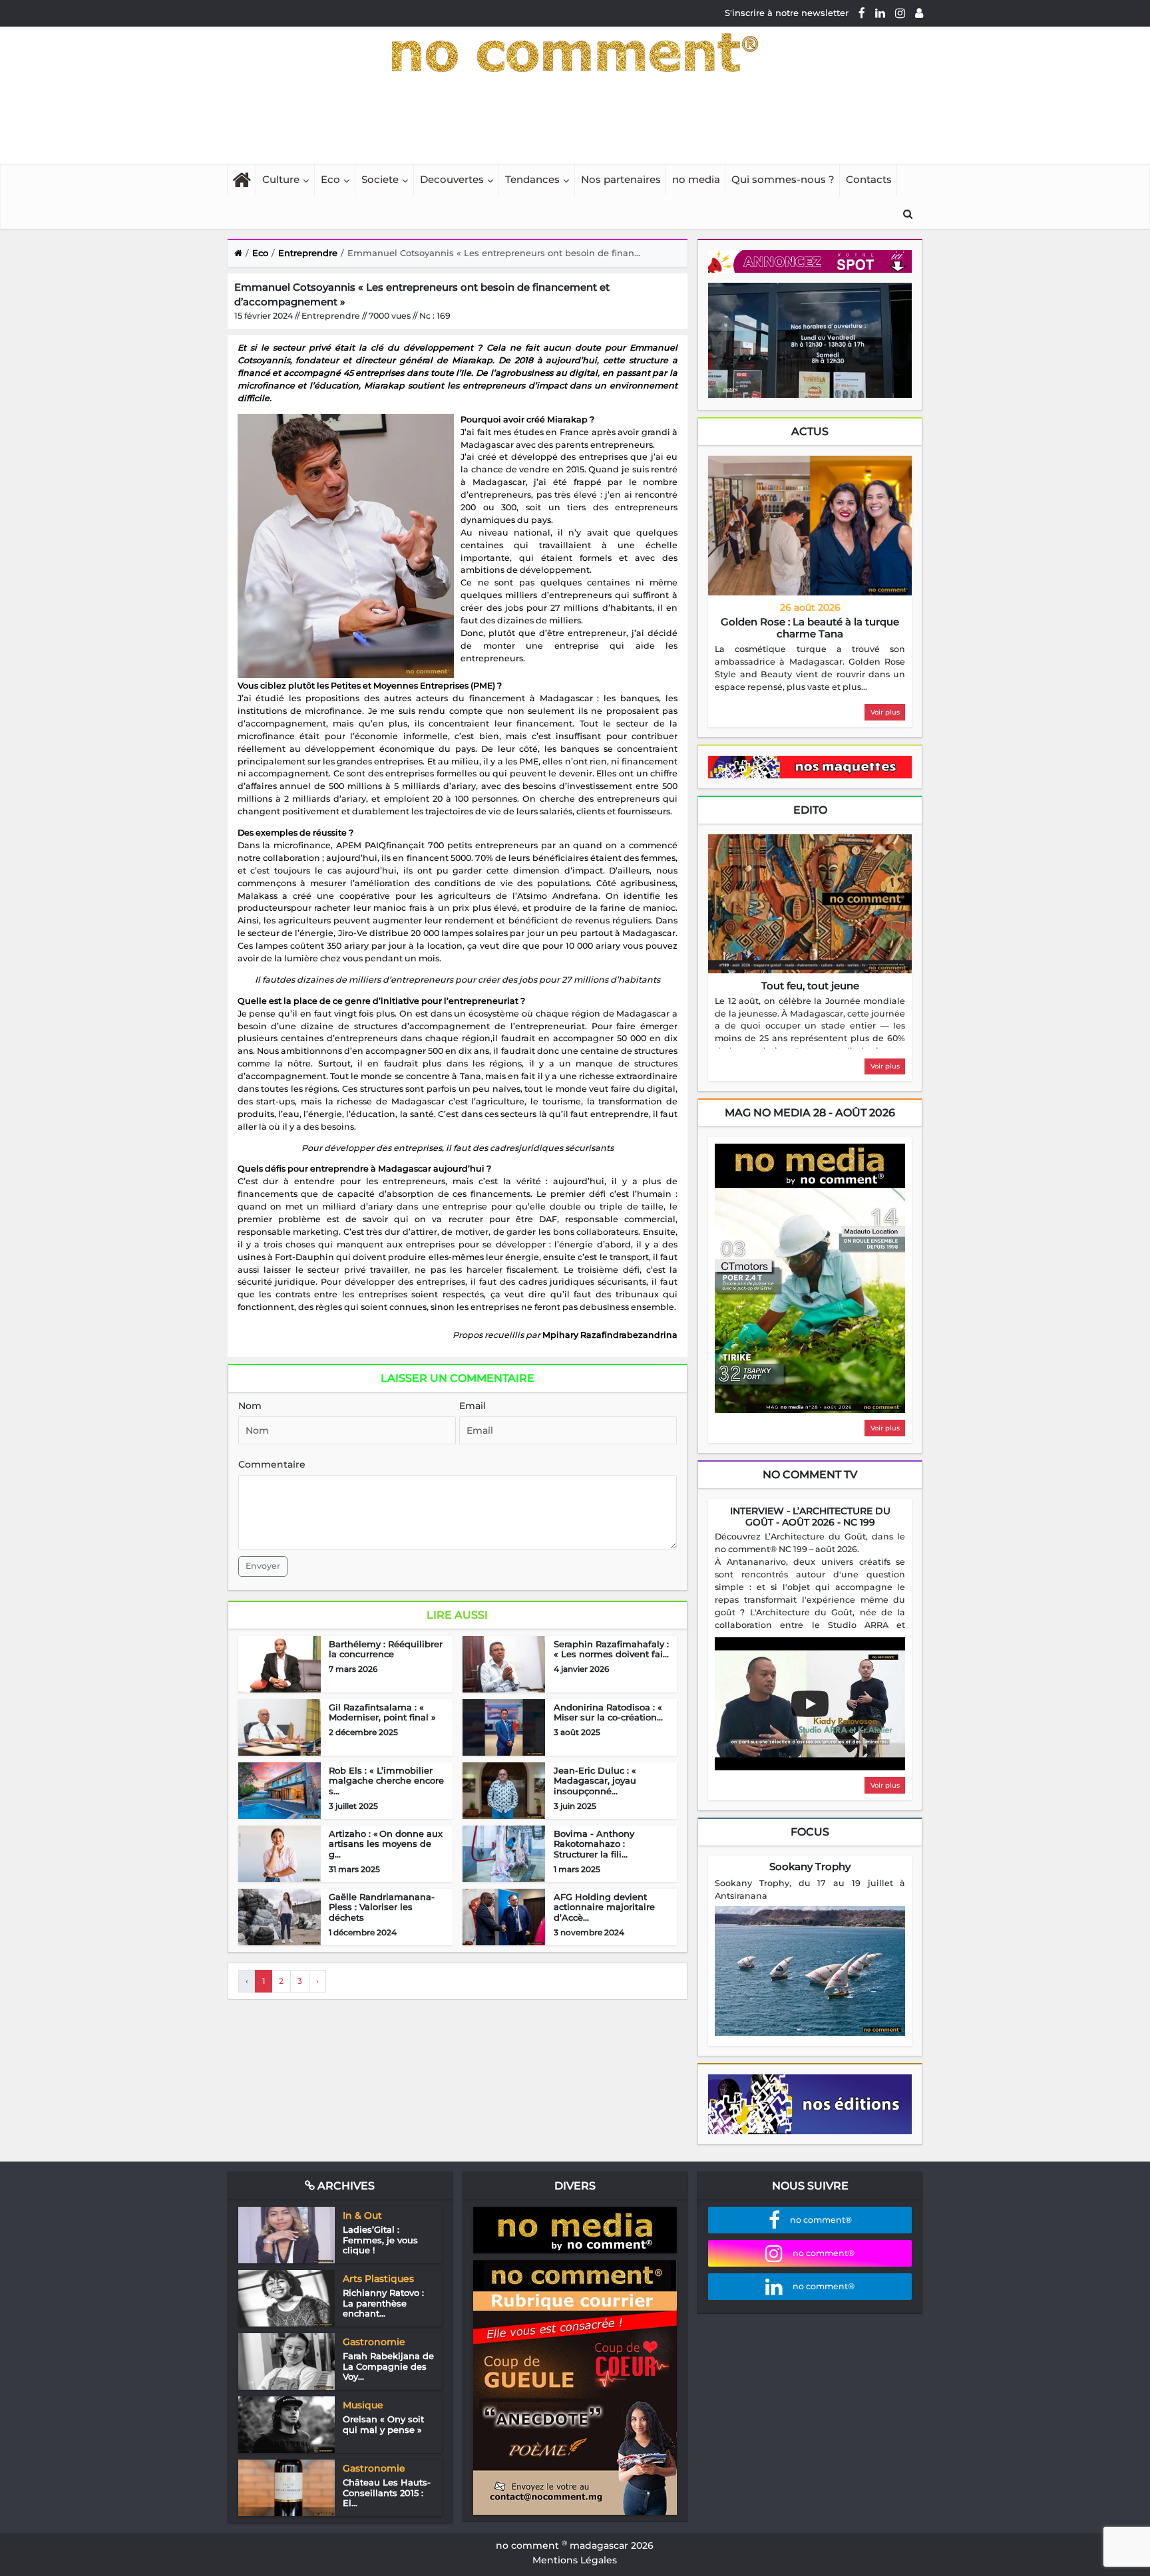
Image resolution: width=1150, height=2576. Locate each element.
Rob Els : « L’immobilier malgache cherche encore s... (386, 1781)
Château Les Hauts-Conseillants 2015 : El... (387, 2493)
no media (696, 179)
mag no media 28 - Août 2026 (810, 1113)
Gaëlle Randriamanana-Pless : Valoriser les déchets (382, 1907)
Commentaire (272, 1464)
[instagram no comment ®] (900, 13)
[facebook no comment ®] (862, 13)
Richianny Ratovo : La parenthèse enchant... (383, 2303)
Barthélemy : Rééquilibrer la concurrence (386, 1649)
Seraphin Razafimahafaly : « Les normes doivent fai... (611, 1649)
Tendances (532, 179)
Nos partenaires (621, 179)
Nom (250, 1406)
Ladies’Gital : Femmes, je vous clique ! (380, 2240)
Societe (380, 179)
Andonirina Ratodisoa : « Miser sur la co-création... (608, 1712)
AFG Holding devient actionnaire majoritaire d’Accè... (604, 1907)
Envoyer (263, 1566)
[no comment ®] (919, 13)
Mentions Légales (575, 2560)
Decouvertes (452, 179)
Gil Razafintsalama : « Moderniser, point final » (382, 1712)
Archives (345, 2186)
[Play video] (810, 1704)
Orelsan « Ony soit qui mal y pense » (383, 2424)
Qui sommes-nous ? (783, 179)
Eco (330, 179)
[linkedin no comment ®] (880, 13)
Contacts (869, 179)
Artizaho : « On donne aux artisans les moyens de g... (386, 1844)
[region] (810, 669)
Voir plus (885, 712)
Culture (281, 179)
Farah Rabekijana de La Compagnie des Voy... (388, 2366)
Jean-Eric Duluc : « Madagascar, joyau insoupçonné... (595, 1781)
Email (473, 1406)
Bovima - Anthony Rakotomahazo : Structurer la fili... (594, 1844)
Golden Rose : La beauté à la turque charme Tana (810, 628)
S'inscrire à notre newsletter (787, 13)
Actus (810, 431)
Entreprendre (308, 253)
